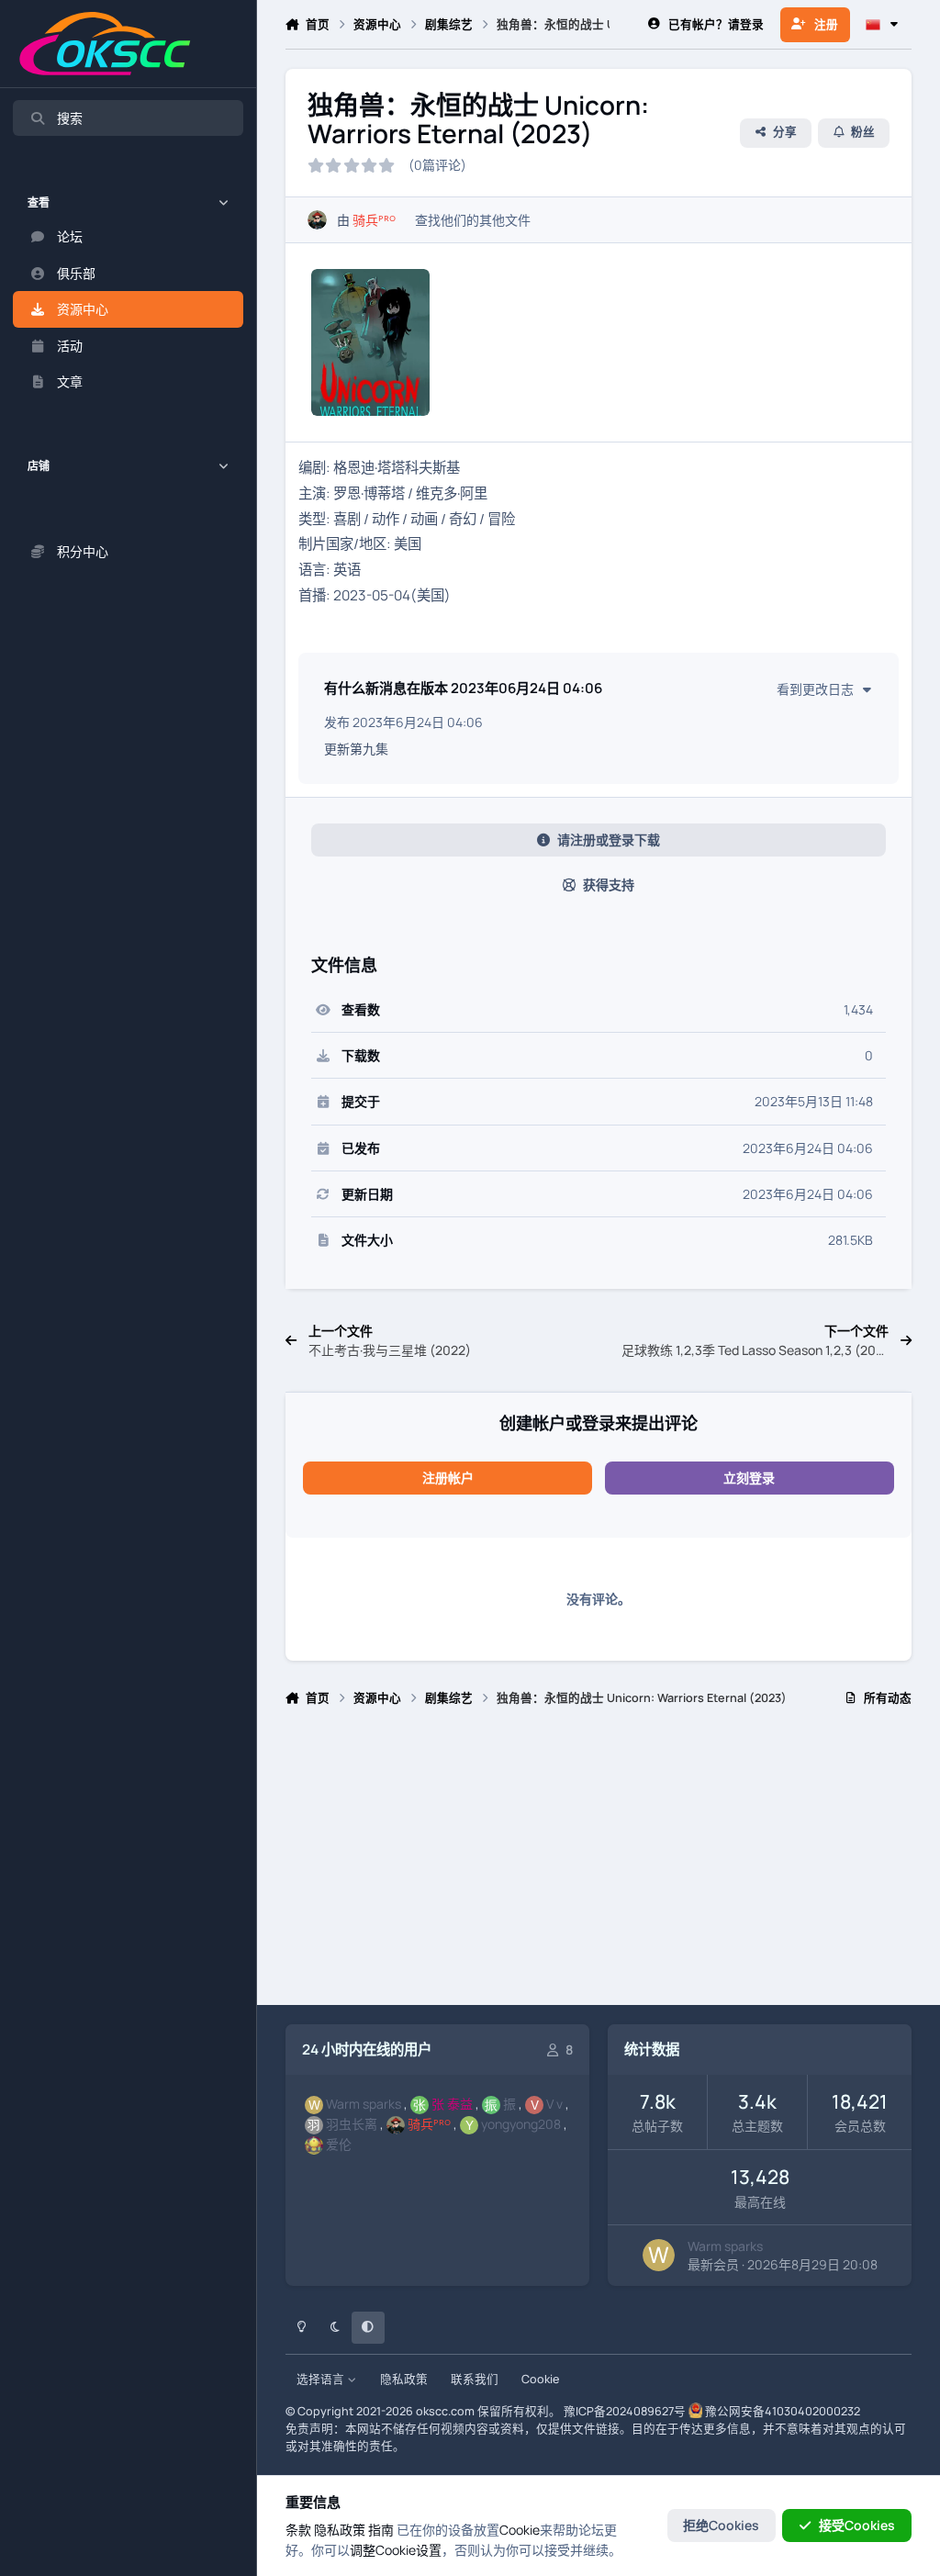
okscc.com (445, 2411)
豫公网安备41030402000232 (783, 2411)
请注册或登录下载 (609, 840)
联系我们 (475, 2379)
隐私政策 (404, 2379)
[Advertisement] (599, 1864)
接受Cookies (857, 2525)
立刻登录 (749, 1478)
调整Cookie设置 (396, 2550)
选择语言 (322, 2379)
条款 (298, 2530)
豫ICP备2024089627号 (625, 2411)
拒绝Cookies (721, 2525)
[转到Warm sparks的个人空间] (659, 2255)
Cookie (540, 2379)
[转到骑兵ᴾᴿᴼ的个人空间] (317, 220)
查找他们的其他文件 (473, 220)
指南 (381, 2530)
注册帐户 (448, 1478)
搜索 (70, 118)
